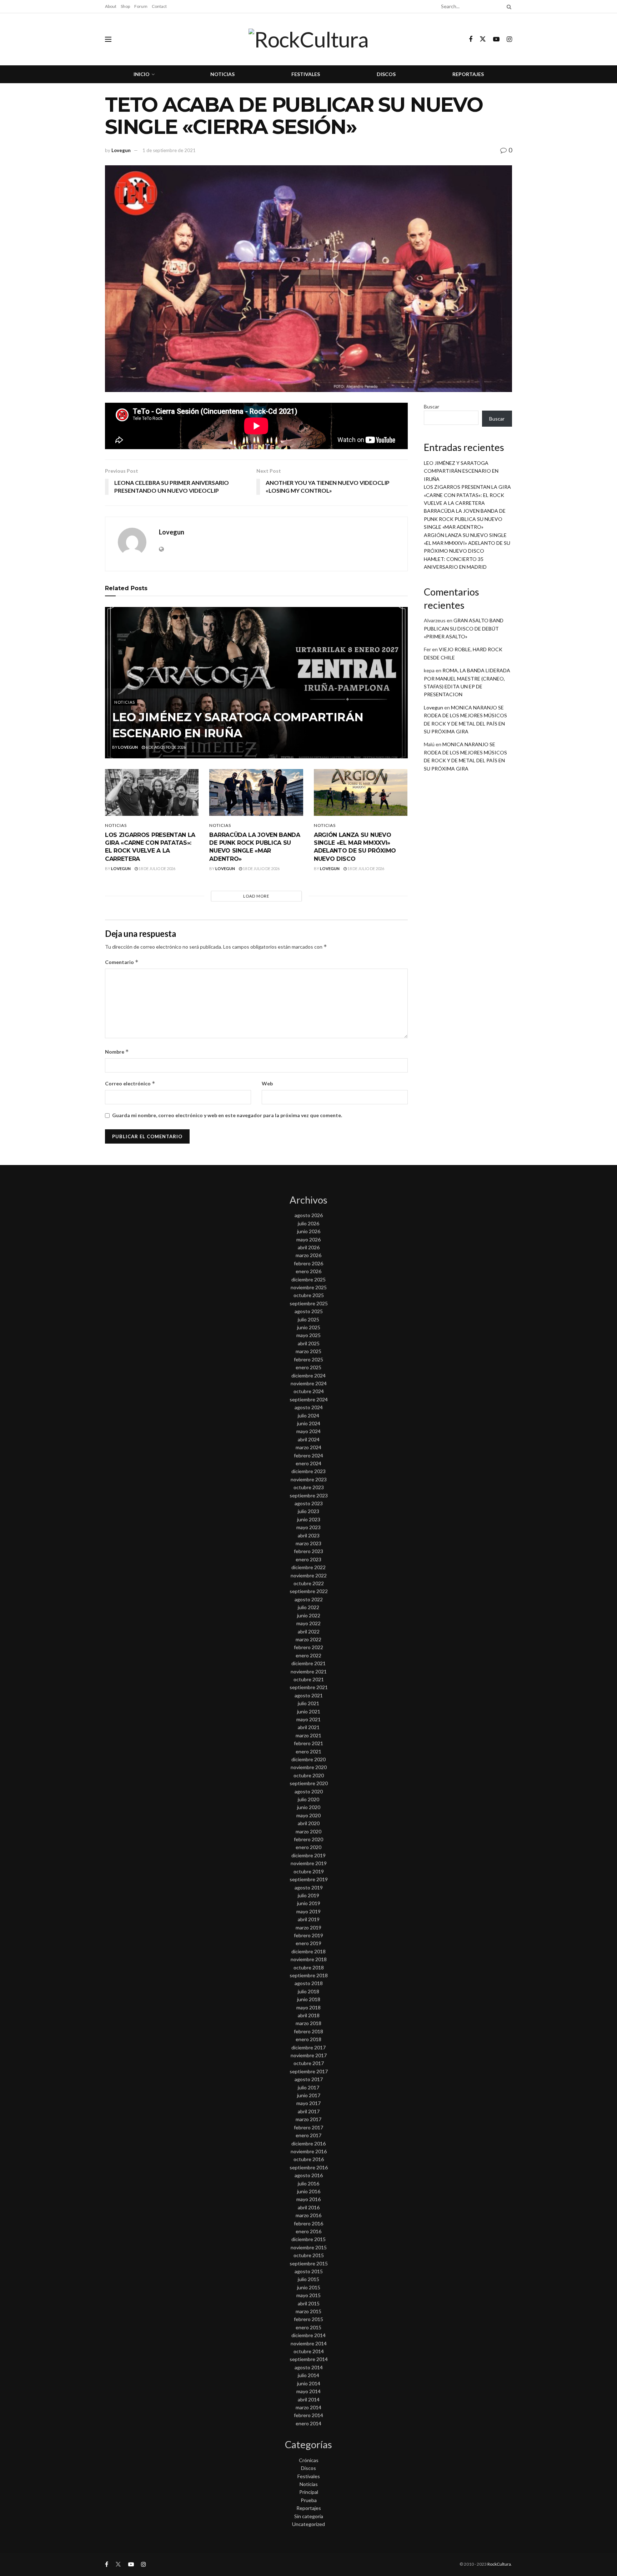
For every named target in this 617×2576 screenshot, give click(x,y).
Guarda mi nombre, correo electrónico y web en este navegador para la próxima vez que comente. (227, 1115)
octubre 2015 (309, 2255)
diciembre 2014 (308, 2335)
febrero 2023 (308, 1551)
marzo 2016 (308, 2215)
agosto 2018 (309, 1983)
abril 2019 (309, 1919)
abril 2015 (309, 2303)
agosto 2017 (309, 2079)
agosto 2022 (309, 1599)
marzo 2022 (308, 1639)
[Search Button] (508, 6)
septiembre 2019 (309, 1879)
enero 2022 (308, 1655)
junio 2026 (309, 1231)
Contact (159, 6)
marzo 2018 (308, 2023)
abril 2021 (309, 1727)
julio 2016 (308, 2183)
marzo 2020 (308, 1831)
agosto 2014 (309, 2367)
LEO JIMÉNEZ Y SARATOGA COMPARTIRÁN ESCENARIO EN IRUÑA (461, 471)
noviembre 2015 (309, 2247)
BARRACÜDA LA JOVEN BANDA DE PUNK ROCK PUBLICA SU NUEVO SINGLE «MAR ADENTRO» (465, 519)
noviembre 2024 (309, 1383)
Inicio (142, 74)
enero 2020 (308, 1847)
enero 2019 (308, 1943)
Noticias (222, 74)
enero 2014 (308, 2423)
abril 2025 (309, 1343)
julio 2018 (308, 1991)
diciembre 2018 (308, 1951)
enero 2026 (308, 1271)
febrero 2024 (308, 1455)
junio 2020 (309, 1807)
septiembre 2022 (309, 1591)
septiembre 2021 (309, 1687)
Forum (141, 6)
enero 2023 (308, 1559)
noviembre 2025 (309, 1287)
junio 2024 (309, 1423)
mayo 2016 (308, 2199)
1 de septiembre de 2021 (169, 150)
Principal (309, 2492)
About (111, 6)
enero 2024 (308, 1463)
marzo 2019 (308, 1927)
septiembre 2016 (309, 2167)
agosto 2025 (309, 1311)
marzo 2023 (308, 1543)
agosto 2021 (309, 1695)
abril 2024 (309, 1439)
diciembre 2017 (308, 2047)
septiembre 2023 (309, 1495)
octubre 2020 (309, 1775)
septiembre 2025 (309, 1303)
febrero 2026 (308, 1263)
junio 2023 (309, 1519)
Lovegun (121, 150)
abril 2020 (309, 1823)
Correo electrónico (130, 1083)
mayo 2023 (308, 1527)
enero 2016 (308, 2231)
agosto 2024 (309, 1407)
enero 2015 (308, 2327)
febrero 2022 (308, 1647)
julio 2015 (308, 2279)
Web (267, 1083)
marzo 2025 (308, 1351)
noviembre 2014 (309, 2343)
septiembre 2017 (309, 2071)
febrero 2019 (308, 1935)
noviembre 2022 (309, 1575)
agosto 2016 (309, 2175)
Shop (125, 6)
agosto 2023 (309, 1503)
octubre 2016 (309, 2159)
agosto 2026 (309, 1215)
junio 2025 (309, 1327)
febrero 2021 (308, 1743)
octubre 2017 (309, 2063)
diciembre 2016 (308, 2143)
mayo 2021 (308, 1719)
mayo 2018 (308, 2007)
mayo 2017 (308, 2103)
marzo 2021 (308, 1735)
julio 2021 (308, 1703)
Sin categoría (309, 2516)
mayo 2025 (308, 1335)
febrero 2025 (308, 1359)
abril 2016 (309, 2207)
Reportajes (468, 74)
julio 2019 (308, 1895)
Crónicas (309, 2460)
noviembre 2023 (309, 1479)
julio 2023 (308, 1511)
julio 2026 (308, 1223)
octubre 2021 (309, 1679)
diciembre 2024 (308, 1375)
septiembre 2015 (309, 2263)
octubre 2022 (309, 1583)
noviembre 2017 (309, 2055)
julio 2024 (308, 1415)
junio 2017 (309, 2095)
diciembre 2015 (308, 2239)
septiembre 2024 (309, 1399)
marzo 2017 (308, 2119)
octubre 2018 (309, 1967)
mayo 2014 (308, 2391)
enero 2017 (308, 2135)
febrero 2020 (308, 1839)
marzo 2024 (308, 1447)
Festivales (306, 74)
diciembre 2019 (308, 1855)
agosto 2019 (309, 1887)
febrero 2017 (308, 2127)
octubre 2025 (309, 1295)
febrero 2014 (308, 2415)
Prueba (309, 2500)
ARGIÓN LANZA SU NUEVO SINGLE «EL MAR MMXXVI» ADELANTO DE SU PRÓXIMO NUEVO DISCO (467, 543)
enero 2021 (308, 1751)
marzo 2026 (308, 1255)
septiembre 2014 (309, 2359)
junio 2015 (309, 2287)
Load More (256, 896)
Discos (386, 74)
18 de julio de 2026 (157, 868)
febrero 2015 (308, 2319)
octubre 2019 (309, 1871)
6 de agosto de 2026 (165, 747)
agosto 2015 (309, 2271)
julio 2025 (308, 1319)
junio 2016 (309, 2191)
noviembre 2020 (309, 1767)
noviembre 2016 (309, 2151)
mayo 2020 (308, 1815)
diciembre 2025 (308, 1279)
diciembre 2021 (308, 1663)
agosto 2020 (309, 1791)
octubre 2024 (309, 1391)
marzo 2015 (308, 2311)
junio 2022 (309, 1615)
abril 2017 (309, 2111)
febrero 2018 (308, 2031)
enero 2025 (308, 1367)
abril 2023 (309, 1535)
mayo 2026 (308, 1239)
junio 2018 (309, 1999)
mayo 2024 (308, 1431)
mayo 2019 (308, 1911)
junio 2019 (309, 1903)
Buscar (432, 406)
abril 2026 (309, 1247)
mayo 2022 (308, 1623)
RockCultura (499, 2564)
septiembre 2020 (309, 1783)
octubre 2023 (309, 1487)
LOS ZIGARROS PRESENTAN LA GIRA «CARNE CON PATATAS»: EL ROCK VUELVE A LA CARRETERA (467, 495)
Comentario (122, 962)
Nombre (117, 1052)
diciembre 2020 (308, 1759)
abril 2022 (309, 1631)
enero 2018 (308, 2039)
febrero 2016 (308, 2223)
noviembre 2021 (309, 1671)
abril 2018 (309, 2015)
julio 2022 (308, 1607)
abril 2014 (309, 2399)
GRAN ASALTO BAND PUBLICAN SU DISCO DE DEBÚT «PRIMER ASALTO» (464, 628)
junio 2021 (309, 1711)
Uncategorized (308, 2524)
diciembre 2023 (308, 1471)
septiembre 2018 (309, 1975)
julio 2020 (308, 1799)
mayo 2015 (308, 2295)
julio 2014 (308, 2375)
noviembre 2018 (309, 1959)
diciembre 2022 (308, 1567)
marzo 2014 (308, 2407)
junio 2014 (309, 2383)
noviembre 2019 (309, 1863)
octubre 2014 (309, 2351)
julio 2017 (308, 2087)
